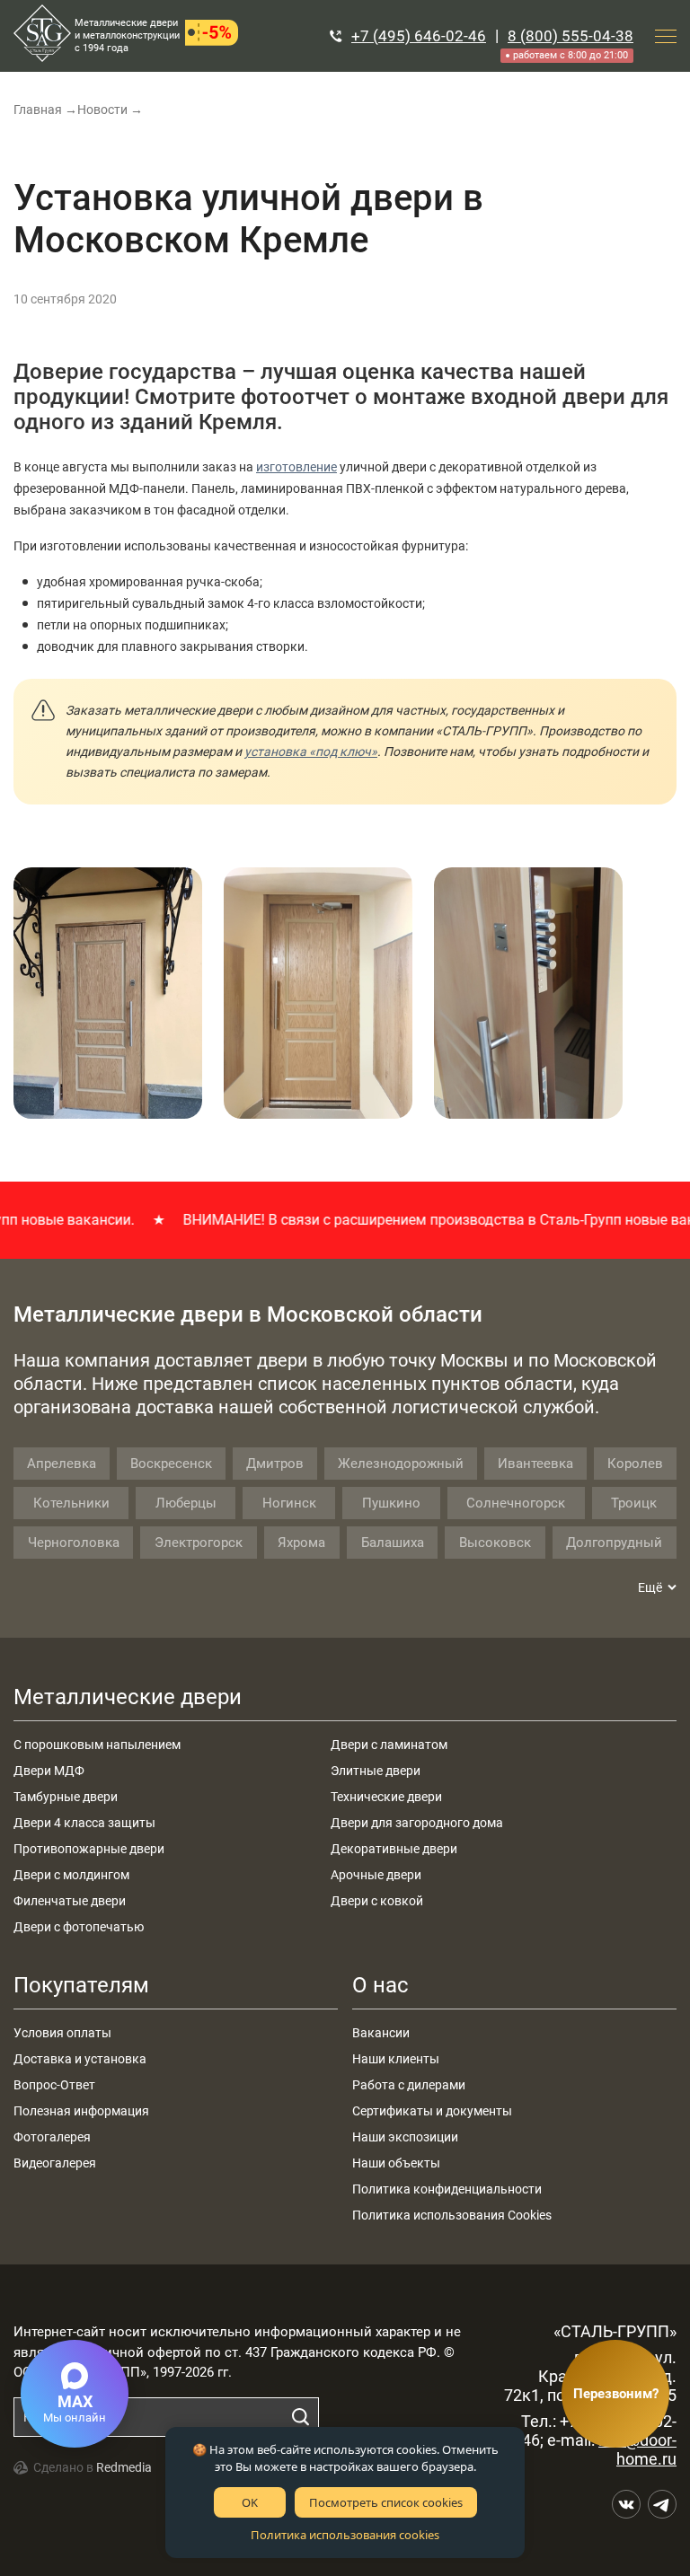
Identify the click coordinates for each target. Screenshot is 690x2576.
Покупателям (81, 1985)
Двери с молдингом (71, 1875)
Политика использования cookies (345, 2535)
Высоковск (495, 1543)
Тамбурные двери (66, 1797)
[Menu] (666, 36)
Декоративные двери (394, 1849)
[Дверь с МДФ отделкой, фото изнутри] (318, 993)
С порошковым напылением (97, 1745)
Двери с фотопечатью (79, 1927)
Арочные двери (376, 1875)
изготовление (296, 467)
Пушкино (391, 1503)
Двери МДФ (49, 1771)
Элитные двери (376, 1771)
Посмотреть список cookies (386, 2502)
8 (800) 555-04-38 (571, 36)
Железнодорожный (401, 1464)
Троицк (634, 1503)
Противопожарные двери (89, 1849)
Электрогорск (199, 1543)
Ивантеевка (535, 1464)
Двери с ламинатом (389, 1745)
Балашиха (393, 1543)
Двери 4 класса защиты (84, 1823)
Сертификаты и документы (432, 2111)
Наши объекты (396, 2163)
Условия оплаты (62, 2033)
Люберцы (186, 1503)
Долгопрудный (614, 1543)
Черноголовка (74, 1543)
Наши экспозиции (405, 2137)
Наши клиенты (396, 2059)
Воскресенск (171, 1464)
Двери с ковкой (377, 1901)
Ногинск (289, 1503)
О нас (380, 1985)
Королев (635, 1464)
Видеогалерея (55, 2163)
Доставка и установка (80, 2059)
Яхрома (301, 1543)
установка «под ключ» (311, 752)
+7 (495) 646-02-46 (419, 36)
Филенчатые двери (70, 1901)
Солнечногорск (516, 1503)
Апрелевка (62, 1464)
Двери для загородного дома (417, 1823)
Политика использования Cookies (452, 2215)
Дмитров (275, 1464)
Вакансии (381, 2033)
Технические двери (386, 1797)
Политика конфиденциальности (447, 2189)
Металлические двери (128, 1697)
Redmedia (124, 2467)
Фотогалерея (52, 2137)
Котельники (71, 1503)
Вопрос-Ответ (54, 2085)
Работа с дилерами (409, 2085)
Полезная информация (81, 2111)
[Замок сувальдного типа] (528, 993)
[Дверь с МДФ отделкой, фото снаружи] (108, 993)
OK (250, 2502)
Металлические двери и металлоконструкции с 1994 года (127, 35)
